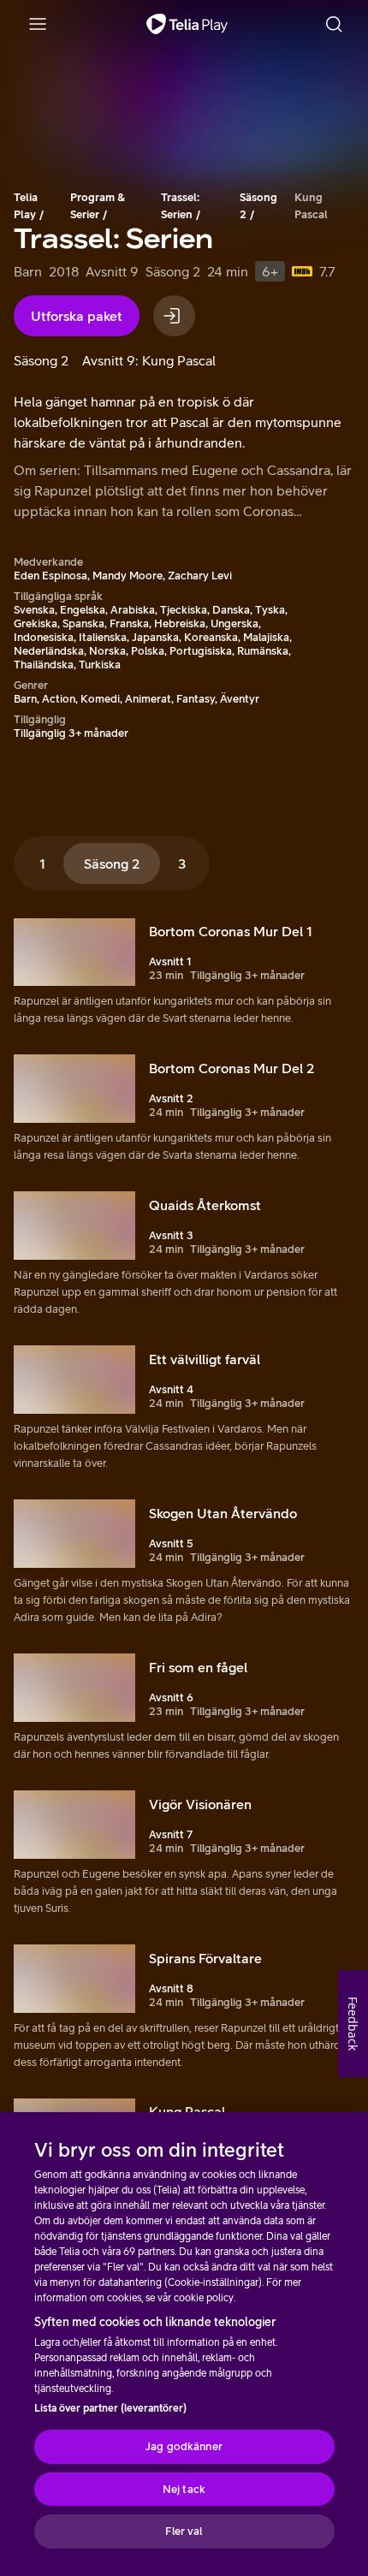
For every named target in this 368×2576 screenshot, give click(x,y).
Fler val (184, 2531)
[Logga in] (174, 316)
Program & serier (98, 206)
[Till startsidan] (187, 24)
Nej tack (184, 2489)
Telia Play (26, 206)
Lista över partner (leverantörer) (110, 2408)
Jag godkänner (184, 2446)
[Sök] (334, 24)
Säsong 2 (258, 206)
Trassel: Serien (180, 206)
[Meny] (38, 24)
